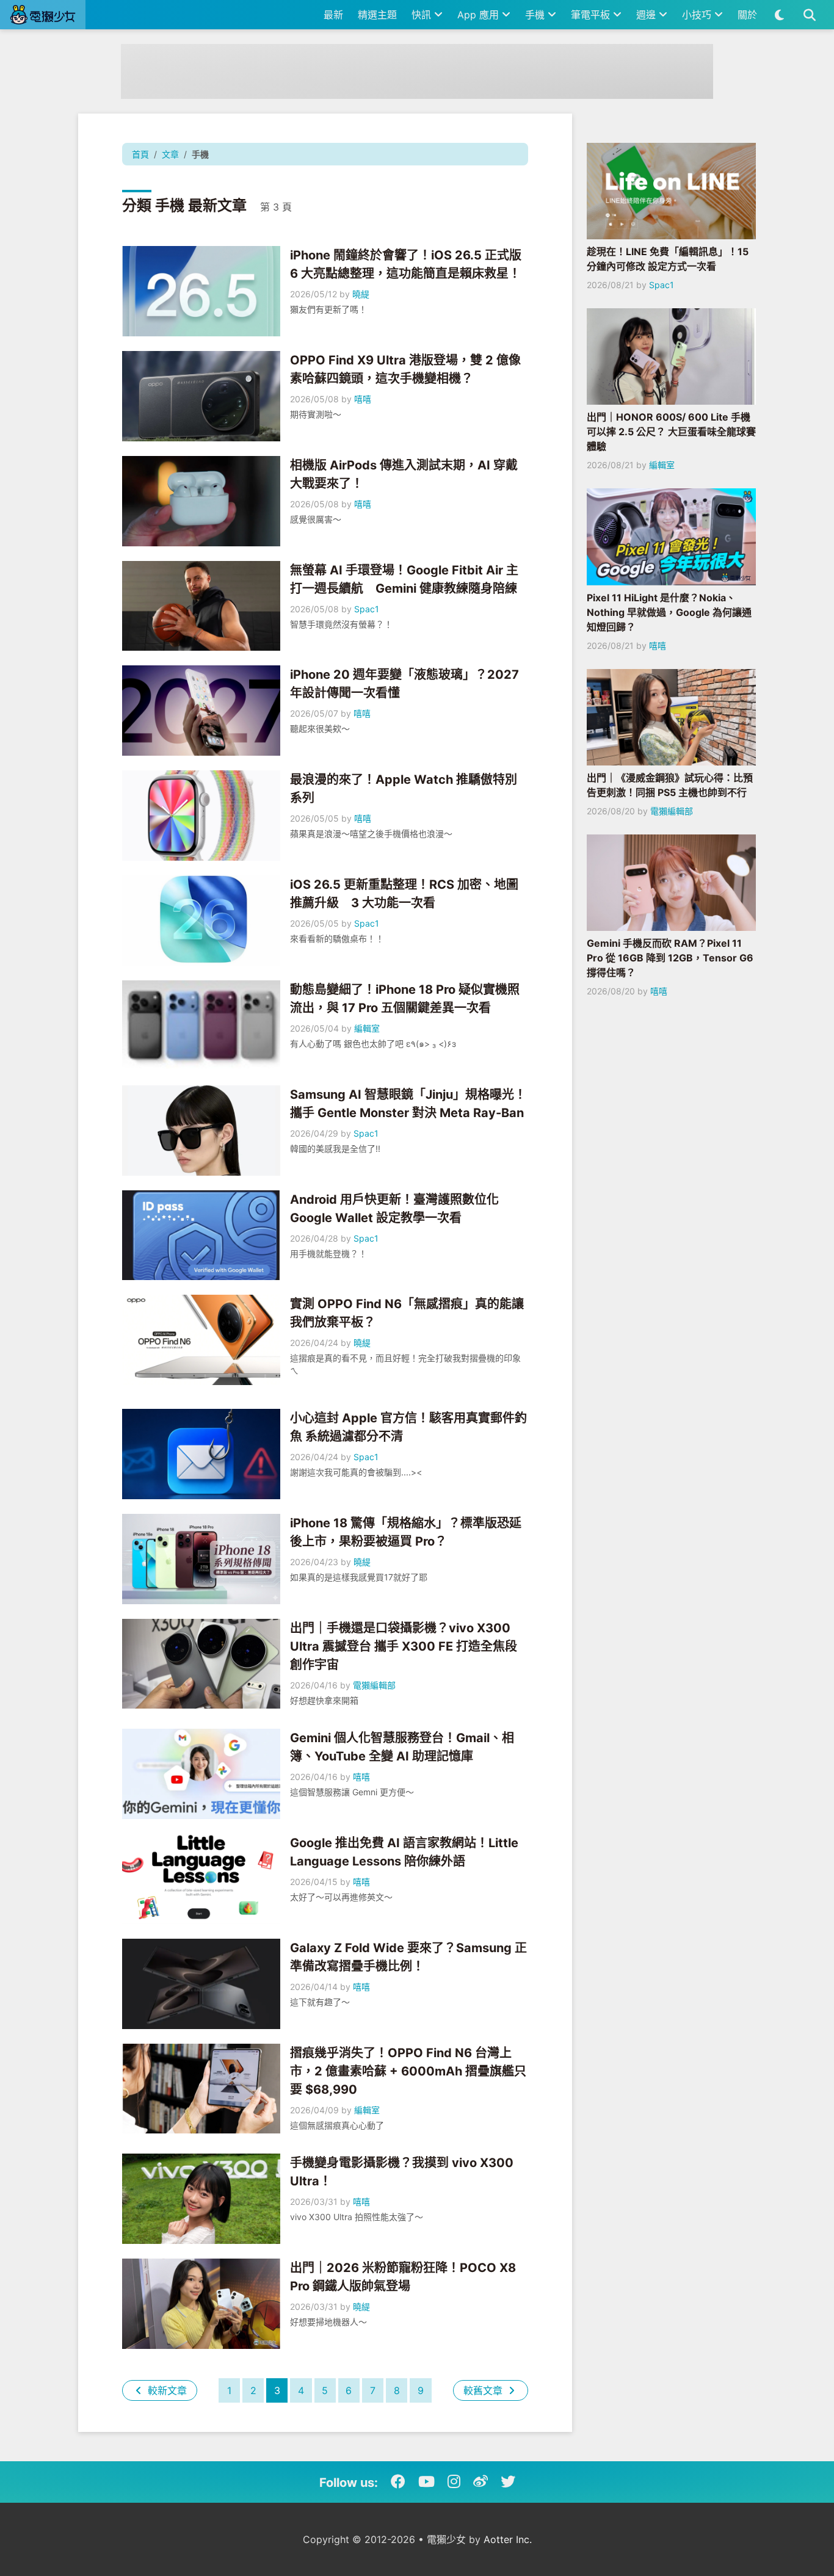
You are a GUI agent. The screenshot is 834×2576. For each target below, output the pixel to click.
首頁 (140, 154)
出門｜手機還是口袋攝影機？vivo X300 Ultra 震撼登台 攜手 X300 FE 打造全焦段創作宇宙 (404, 1646)
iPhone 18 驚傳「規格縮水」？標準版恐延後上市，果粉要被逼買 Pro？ (406, 1532)
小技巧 (698, 15)
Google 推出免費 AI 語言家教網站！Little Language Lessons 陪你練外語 (404, 1852)
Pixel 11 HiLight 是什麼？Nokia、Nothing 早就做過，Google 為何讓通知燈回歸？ (669, 612)
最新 (333, 15)
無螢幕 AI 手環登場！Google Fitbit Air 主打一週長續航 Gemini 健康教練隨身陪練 (404, 579)
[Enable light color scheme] (779, 15)
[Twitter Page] (508, 2482)
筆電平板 (592, 15)
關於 (747, 15)
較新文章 (166, 2390)
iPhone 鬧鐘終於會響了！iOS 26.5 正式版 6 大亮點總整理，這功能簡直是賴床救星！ (406, 264)
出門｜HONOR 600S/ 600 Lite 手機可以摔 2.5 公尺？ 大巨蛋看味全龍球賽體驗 (671, 432)
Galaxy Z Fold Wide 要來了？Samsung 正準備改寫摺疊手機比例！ (408, 1957)
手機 (536, 15)
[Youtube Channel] (426, 2482)
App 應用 (480, 15)
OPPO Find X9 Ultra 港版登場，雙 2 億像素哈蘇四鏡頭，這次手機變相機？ (405, 369)
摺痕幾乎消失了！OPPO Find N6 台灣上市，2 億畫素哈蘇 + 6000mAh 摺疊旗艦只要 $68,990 (408, 2071)
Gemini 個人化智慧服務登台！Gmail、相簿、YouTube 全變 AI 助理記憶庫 (402, 1747)
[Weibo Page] (480, 2482)
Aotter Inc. (508, 2539)
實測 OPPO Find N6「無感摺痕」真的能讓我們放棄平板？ (407, 1313)
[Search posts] (809, 15)
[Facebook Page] (398, 2482)
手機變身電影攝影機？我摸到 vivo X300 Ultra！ (402, 2172)
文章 (170, 154)
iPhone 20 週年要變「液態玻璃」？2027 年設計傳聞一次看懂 (404, 684)
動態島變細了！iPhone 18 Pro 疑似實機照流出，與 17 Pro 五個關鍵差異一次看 (405, 999)
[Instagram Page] (454, 2482)
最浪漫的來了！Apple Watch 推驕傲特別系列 (404, 789)
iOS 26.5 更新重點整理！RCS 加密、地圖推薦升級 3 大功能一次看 (404, 894)
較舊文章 (484, 2390)
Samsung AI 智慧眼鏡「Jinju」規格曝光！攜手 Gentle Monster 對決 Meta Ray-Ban (408, 1104)
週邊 (647, 15)
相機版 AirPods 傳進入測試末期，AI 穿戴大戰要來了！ (404, 474)
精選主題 (377, 15)
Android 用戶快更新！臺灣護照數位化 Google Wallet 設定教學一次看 (394, 1209)
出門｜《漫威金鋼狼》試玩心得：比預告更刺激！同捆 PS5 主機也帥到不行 (670, 785)
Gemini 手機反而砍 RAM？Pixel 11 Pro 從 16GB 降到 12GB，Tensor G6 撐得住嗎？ (670, 958)
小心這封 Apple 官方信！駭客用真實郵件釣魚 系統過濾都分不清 (408, 1427)
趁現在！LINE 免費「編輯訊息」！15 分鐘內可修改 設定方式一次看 (668, 259)
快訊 (423, 15)
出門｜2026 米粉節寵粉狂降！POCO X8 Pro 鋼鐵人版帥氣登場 (403, 2277)
